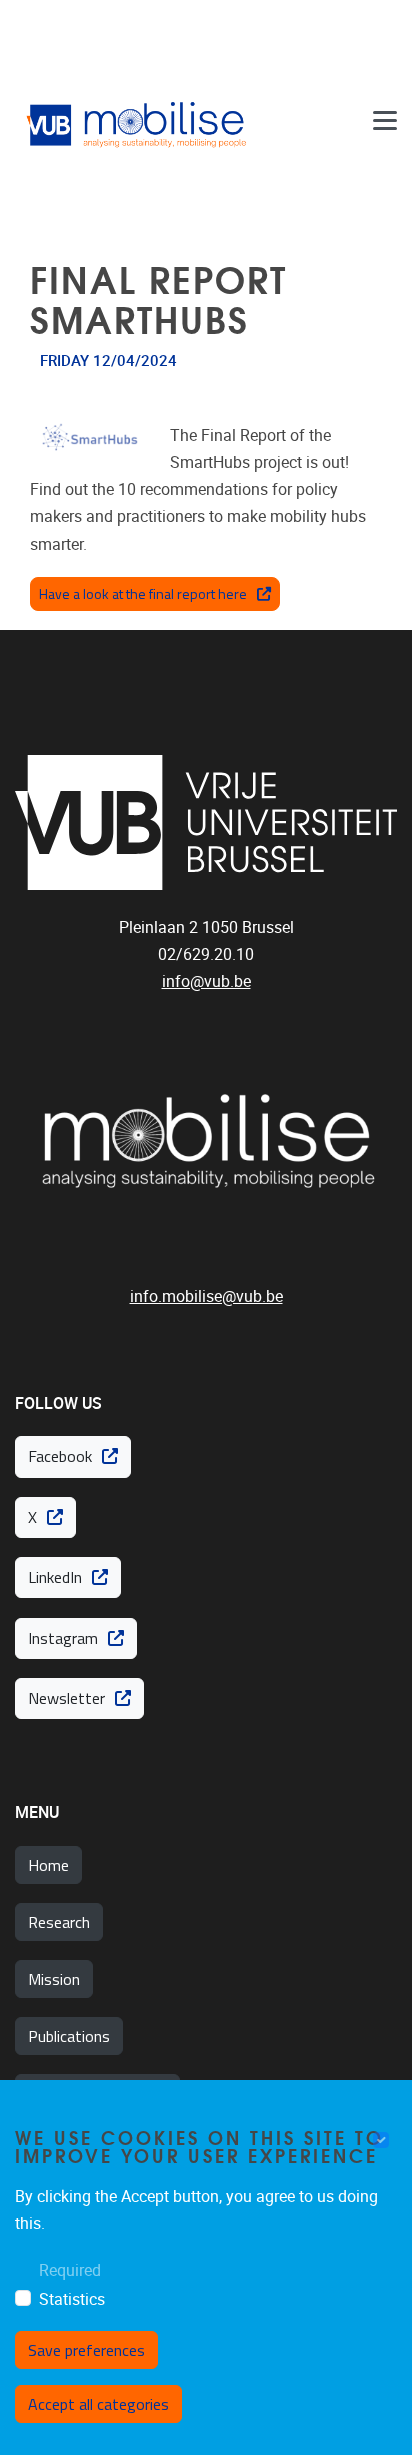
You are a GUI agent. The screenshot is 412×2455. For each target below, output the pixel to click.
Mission (54, 1979)
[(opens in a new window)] (206, 822)
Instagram (63, 1638)
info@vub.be (206, 981)
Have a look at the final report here (143, 593)
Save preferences (86, 2350)
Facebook (60, 1456)
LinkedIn (55, 1577)
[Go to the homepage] (140, 121)
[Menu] (385, 121)
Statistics (72, 2299)
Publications (69, 2036)
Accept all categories (98, 2404)
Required (70, 2270)
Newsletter (66, 1698)
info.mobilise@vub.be (206, 1296)
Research (59, 1922)
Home (48, 1865)
